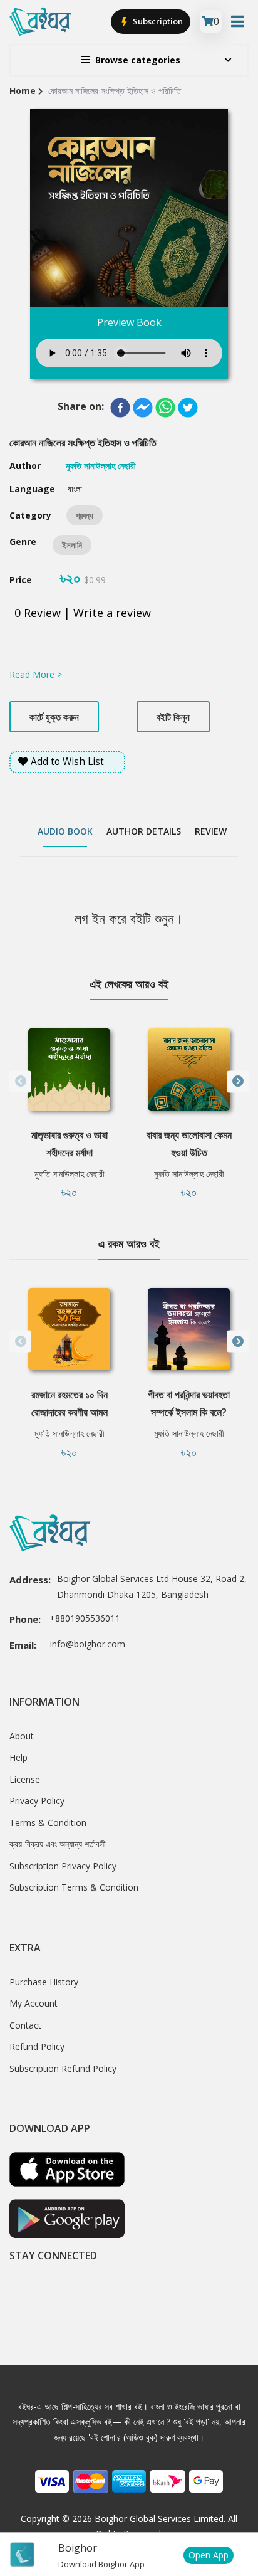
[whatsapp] (165, 408)
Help (18, 1757)
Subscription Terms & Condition (74, 1887)
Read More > (36, 674)
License (25, 1779)
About (22, 1736)
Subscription (157, 21)
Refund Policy (37, 2046)
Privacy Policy (37, 1801)
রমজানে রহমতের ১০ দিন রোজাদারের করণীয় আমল (70, 1403)
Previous (20, 1081)
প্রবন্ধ (85, 515)
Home (23, 91)
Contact (25, 2025)
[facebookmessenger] (143, 408)
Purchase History (44, 1982)
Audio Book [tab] (65, 831)
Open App (209, 2555)
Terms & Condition (48, 1823)
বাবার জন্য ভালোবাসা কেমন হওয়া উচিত (189, 1144)
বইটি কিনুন (173, 717)
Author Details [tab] (144, 831)
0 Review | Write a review (83, 613)
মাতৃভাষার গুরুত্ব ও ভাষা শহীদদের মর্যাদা (70, 1144)
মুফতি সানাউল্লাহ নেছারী (70, 1174)
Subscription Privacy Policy (63, 1866)
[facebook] (120, 408)
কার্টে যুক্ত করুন (54, 717)
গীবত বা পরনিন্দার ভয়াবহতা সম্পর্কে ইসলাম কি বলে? (189, 1403)
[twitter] (188, 408)
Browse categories (138, 60)
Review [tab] (211, 831)
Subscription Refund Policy (63, 2068)
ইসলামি (72, 545)
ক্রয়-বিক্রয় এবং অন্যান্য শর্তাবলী (58, 1844)
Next (238, 1081)
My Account (34, 2003)
